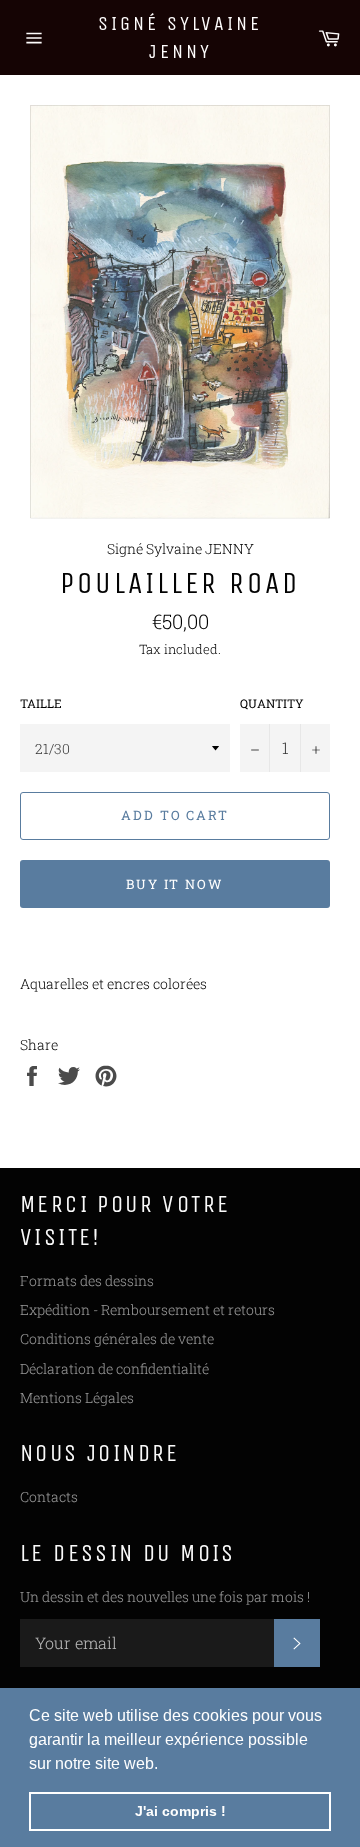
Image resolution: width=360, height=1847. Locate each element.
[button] (165, 1765)
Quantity (272, 703)
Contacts (49, 1496)
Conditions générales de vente (117, 1338)
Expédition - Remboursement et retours (147, 1309)
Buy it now (175, 884)
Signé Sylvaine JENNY (180, 37)
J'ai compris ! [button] (180, 1811)
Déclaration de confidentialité (114, 1368)
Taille (41, 703)
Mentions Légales (77, 1397)
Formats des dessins (87, 1280)
